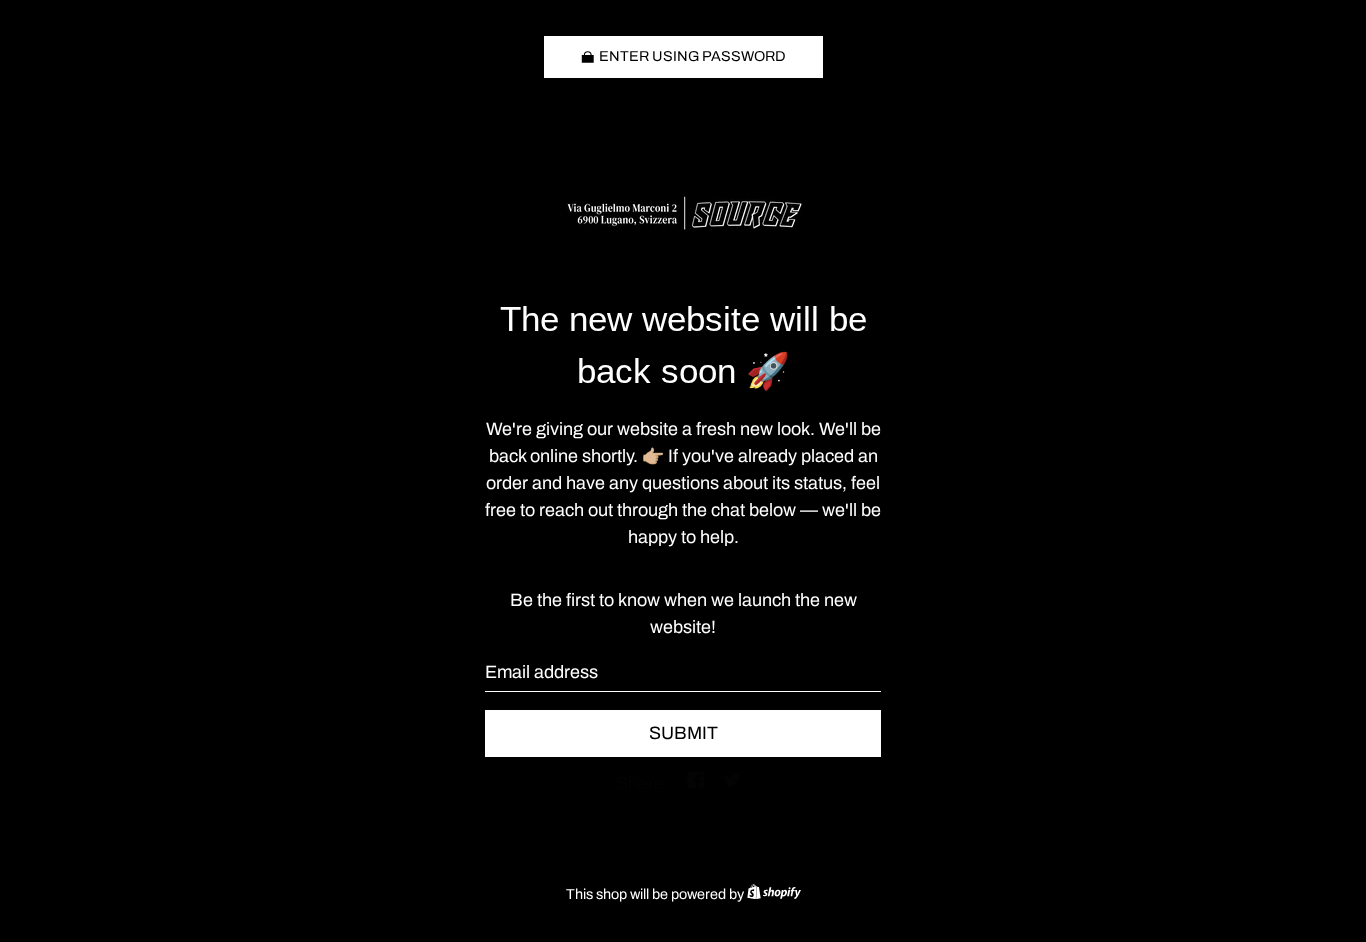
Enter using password (692, 56)
